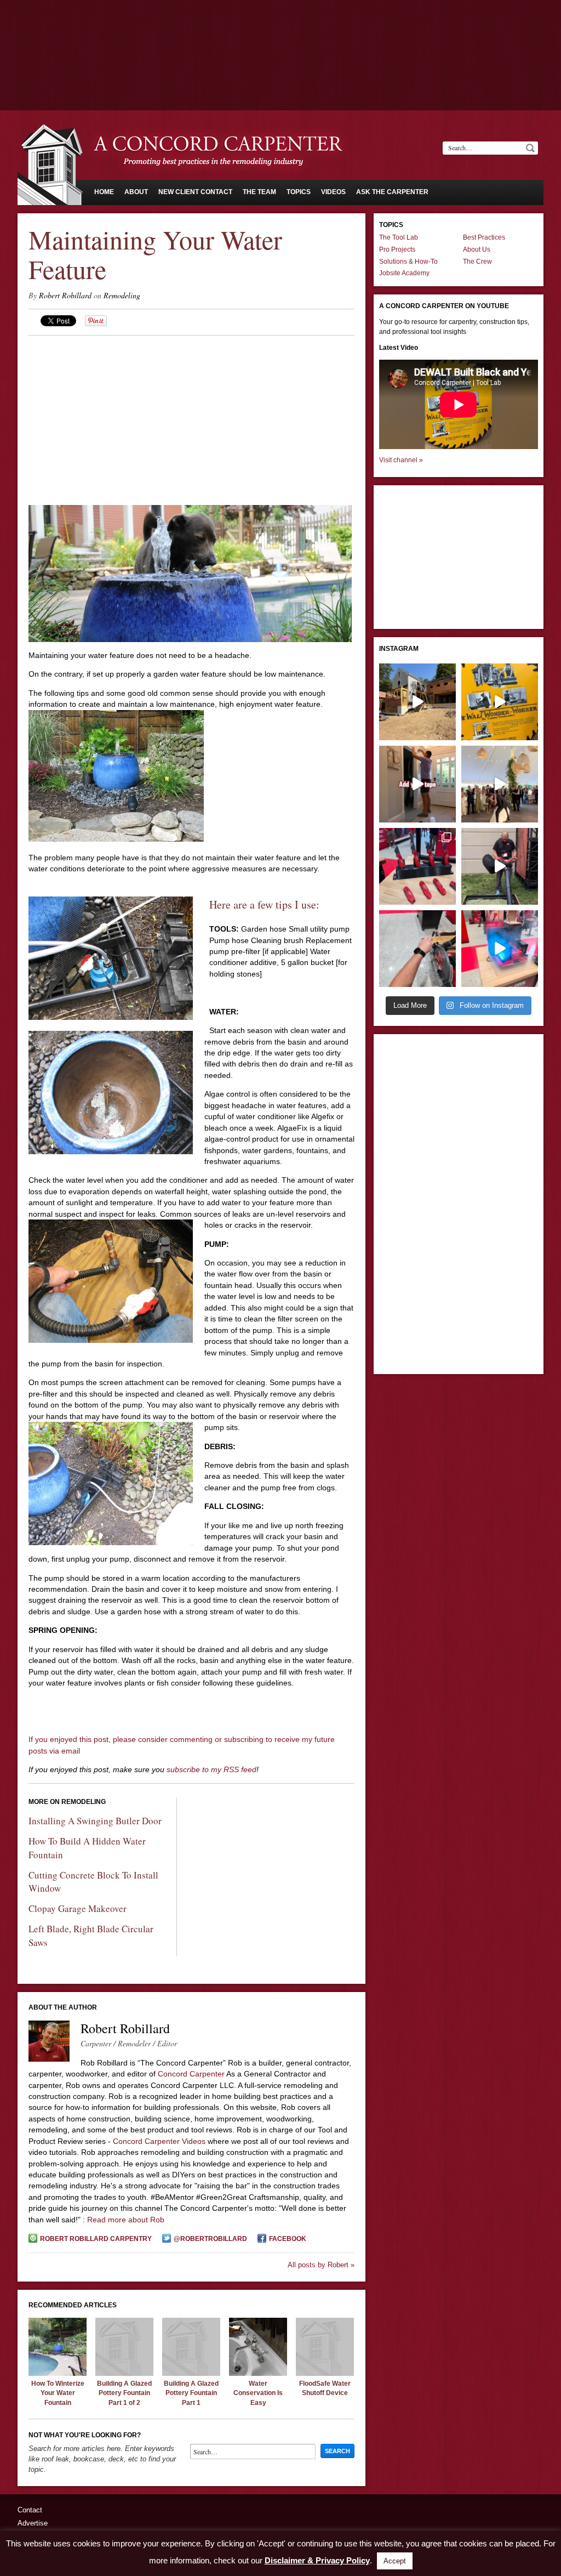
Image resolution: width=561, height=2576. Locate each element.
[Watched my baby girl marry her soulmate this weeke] (500, 784)
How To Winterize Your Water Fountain (58, 2393)
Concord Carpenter (191, 2074)
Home (104, 192)
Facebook (288, 2239)
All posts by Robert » (321, 2265)
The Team (259, 192)
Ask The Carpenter (392, 192)
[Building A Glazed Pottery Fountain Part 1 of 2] (124, 2373)
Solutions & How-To (408, 262)
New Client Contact (195, 192)
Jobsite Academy (404, 273)
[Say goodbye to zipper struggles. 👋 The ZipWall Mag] (417, 784)
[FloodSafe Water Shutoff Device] (325, 2373)
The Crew (477, 262)
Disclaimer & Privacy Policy (317, 2560)
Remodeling (122, 295)
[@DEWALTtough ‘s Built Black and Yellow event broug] (500, 702)
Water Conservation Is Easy (258, 2393)
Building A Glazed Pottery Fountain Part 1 (191, 2393)
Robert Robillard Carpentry (96, 2239)
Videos (333, 192)
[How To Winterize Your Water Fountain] (58, 2373)
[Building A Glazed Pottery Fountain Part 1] (191, 2373)
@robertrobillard (210, 2239)
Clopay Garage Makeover (78, 1908)
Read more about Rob (126, 2220)
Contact (30, 2510)
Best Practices (484, 237)
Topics (299, 192)
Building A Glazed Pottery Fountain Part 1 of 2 (124, 2393)
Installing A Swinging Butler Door (95, 1821)
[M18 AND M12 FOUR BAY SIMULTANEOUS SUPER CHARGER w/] (500, 949)
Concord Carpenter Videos (159, 2141)
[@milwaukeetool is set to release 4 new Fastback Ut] (417, 866)
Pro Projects (397, 249)
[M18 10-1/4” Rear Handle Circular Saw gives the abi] (417, 949)
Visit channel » (401, 460)
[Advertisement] (280, 30)
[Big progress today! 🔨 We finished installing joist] (417, 702)
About (136, 192)
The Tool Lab (399, 237)
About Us (477, 249)
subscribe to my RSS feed (211, 1769)
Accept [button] (395, 2561)
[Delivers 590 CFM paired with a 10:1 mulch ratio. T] (500, 866)
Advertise (33, 2523)
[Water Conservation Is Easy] (258, 2373)
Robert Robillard (65, 295)
